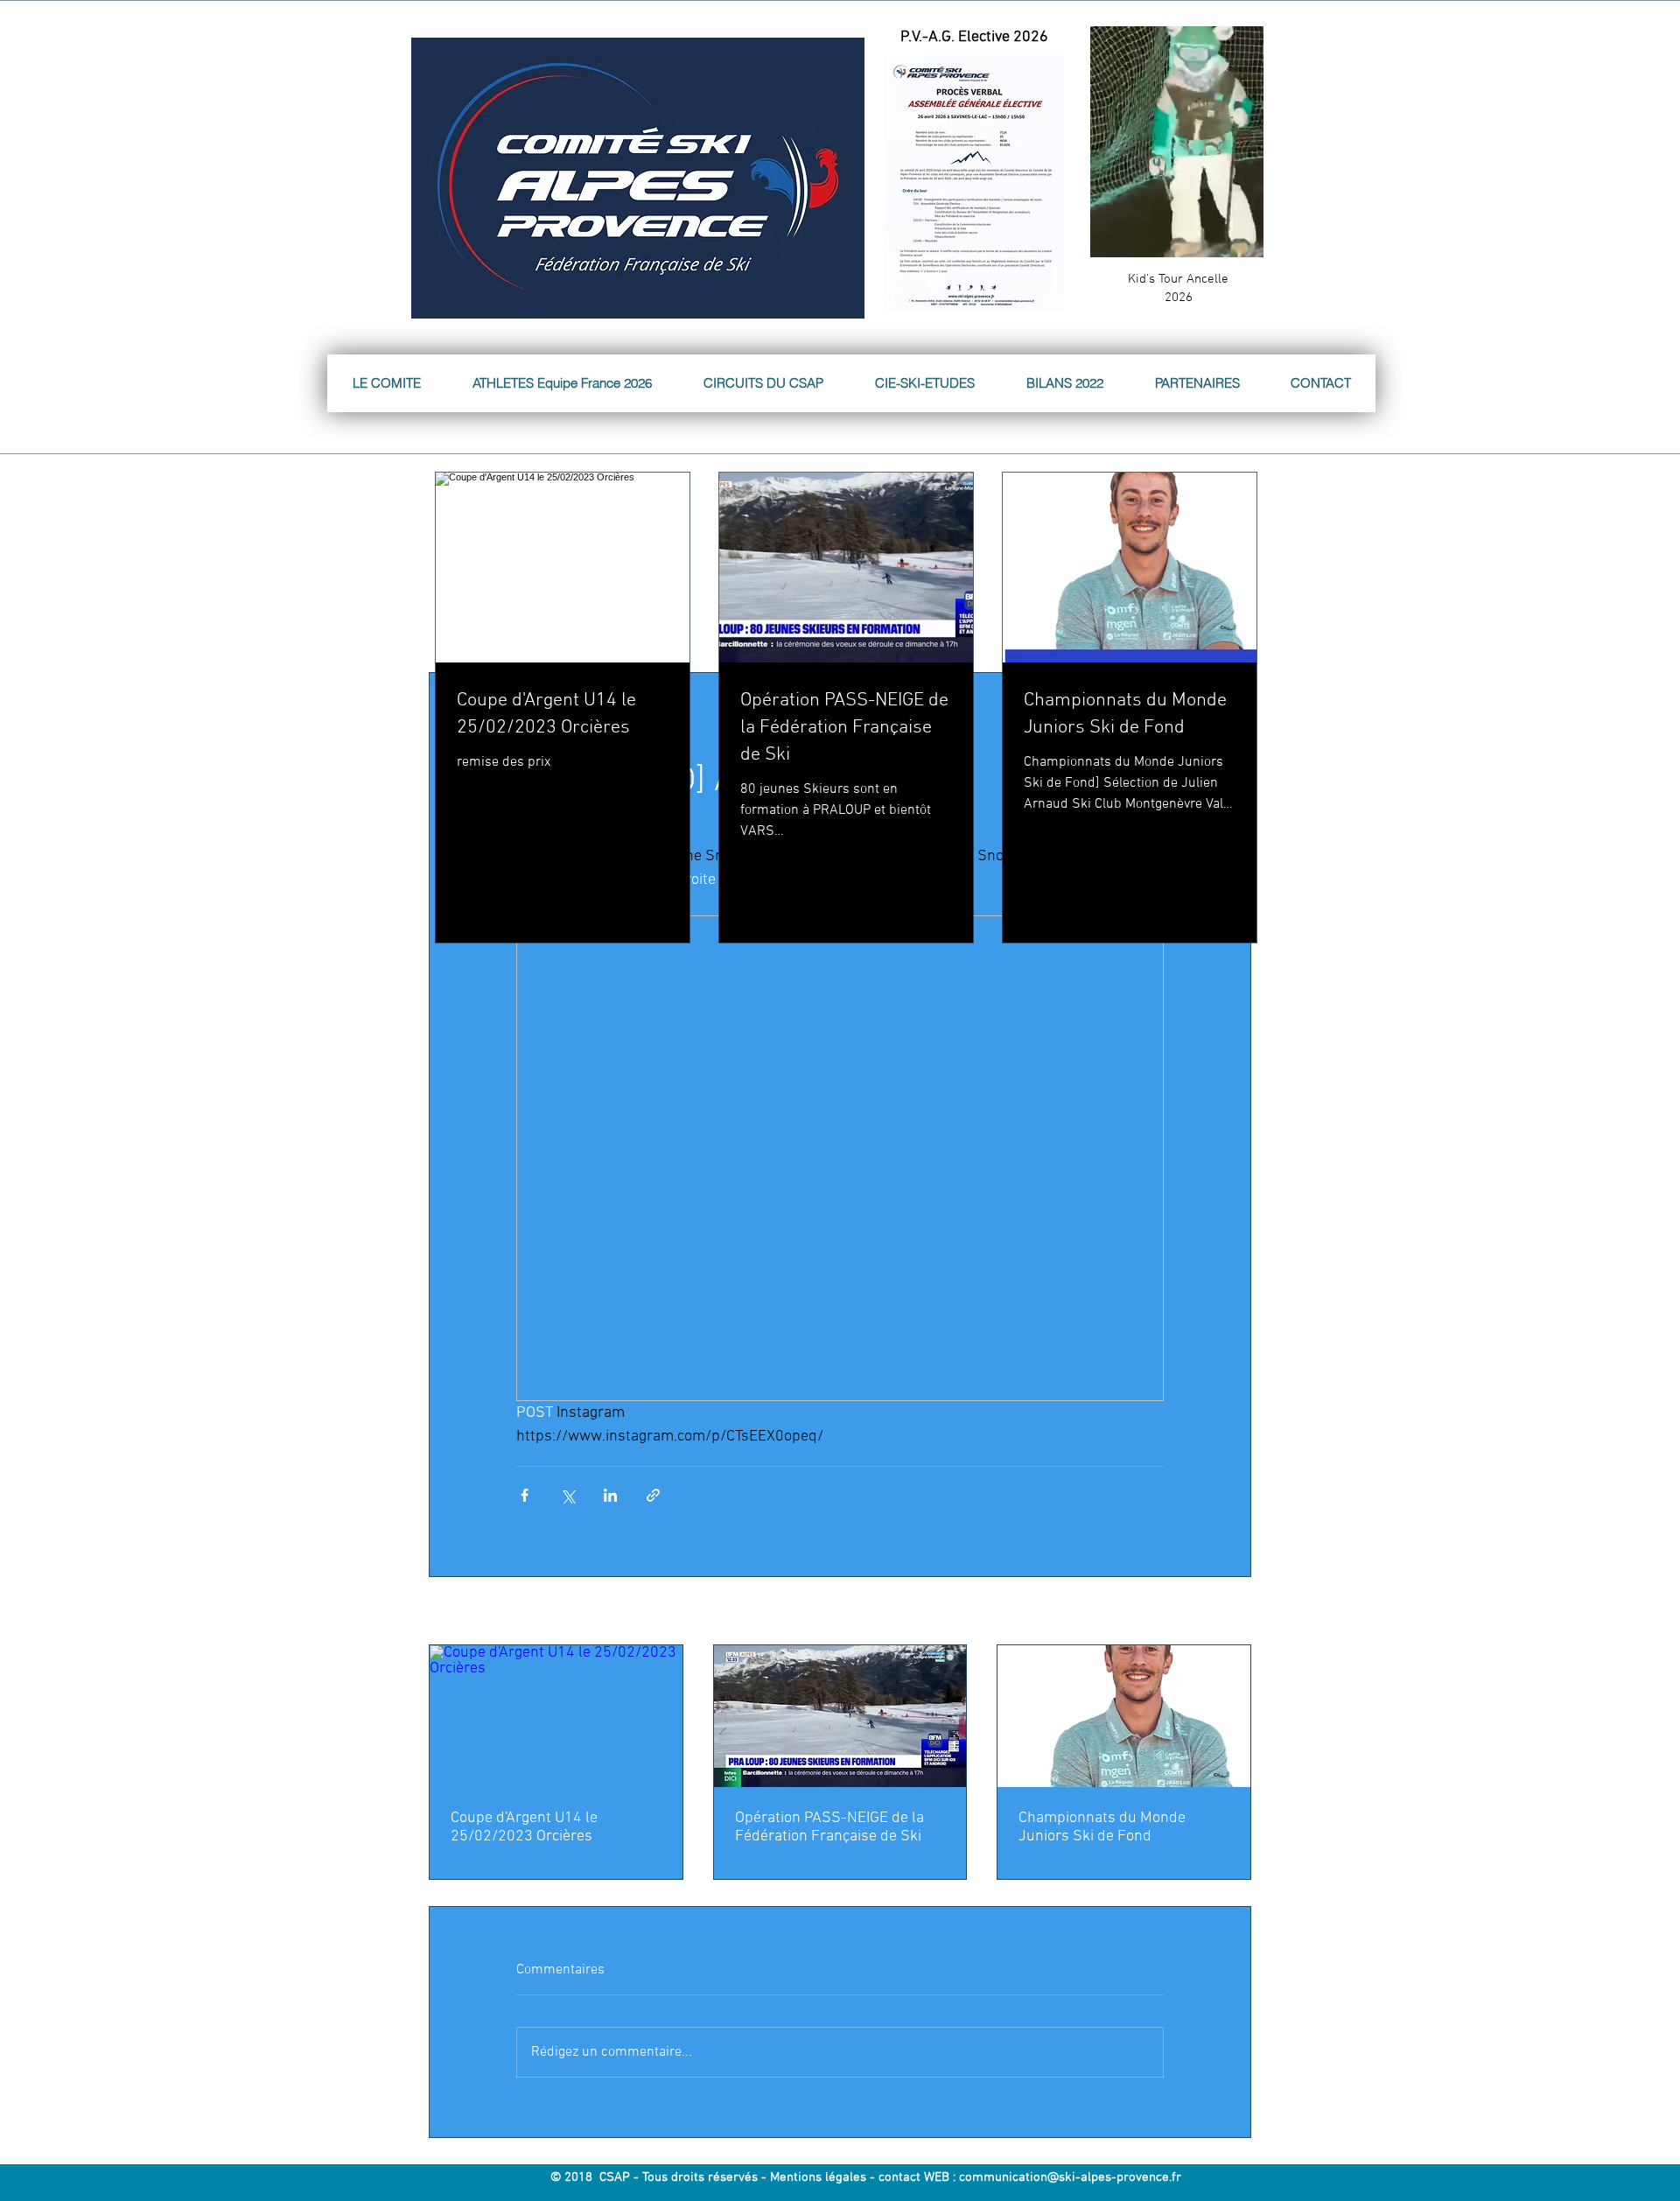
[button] (1241, 238)
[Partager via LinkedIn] (610, 1495)
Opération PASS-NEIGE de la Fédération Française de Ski (829, 1827)
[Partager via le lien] (653, 1495)
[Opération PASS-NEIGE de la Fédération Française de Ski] (840, 1716)
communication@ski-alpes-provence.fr (1070, 2177)
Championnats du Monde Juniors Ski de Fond (1102, 1827)
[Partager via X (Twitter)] (567, 1495)
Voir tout (1230, 1612)
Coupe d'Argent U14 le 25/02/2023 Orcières (524, 1827)
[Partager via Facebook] (525, 1495)
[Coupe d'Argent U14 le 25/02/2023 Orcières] (556, 1716)
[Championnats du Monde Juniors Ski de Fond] (1124, 1716)
